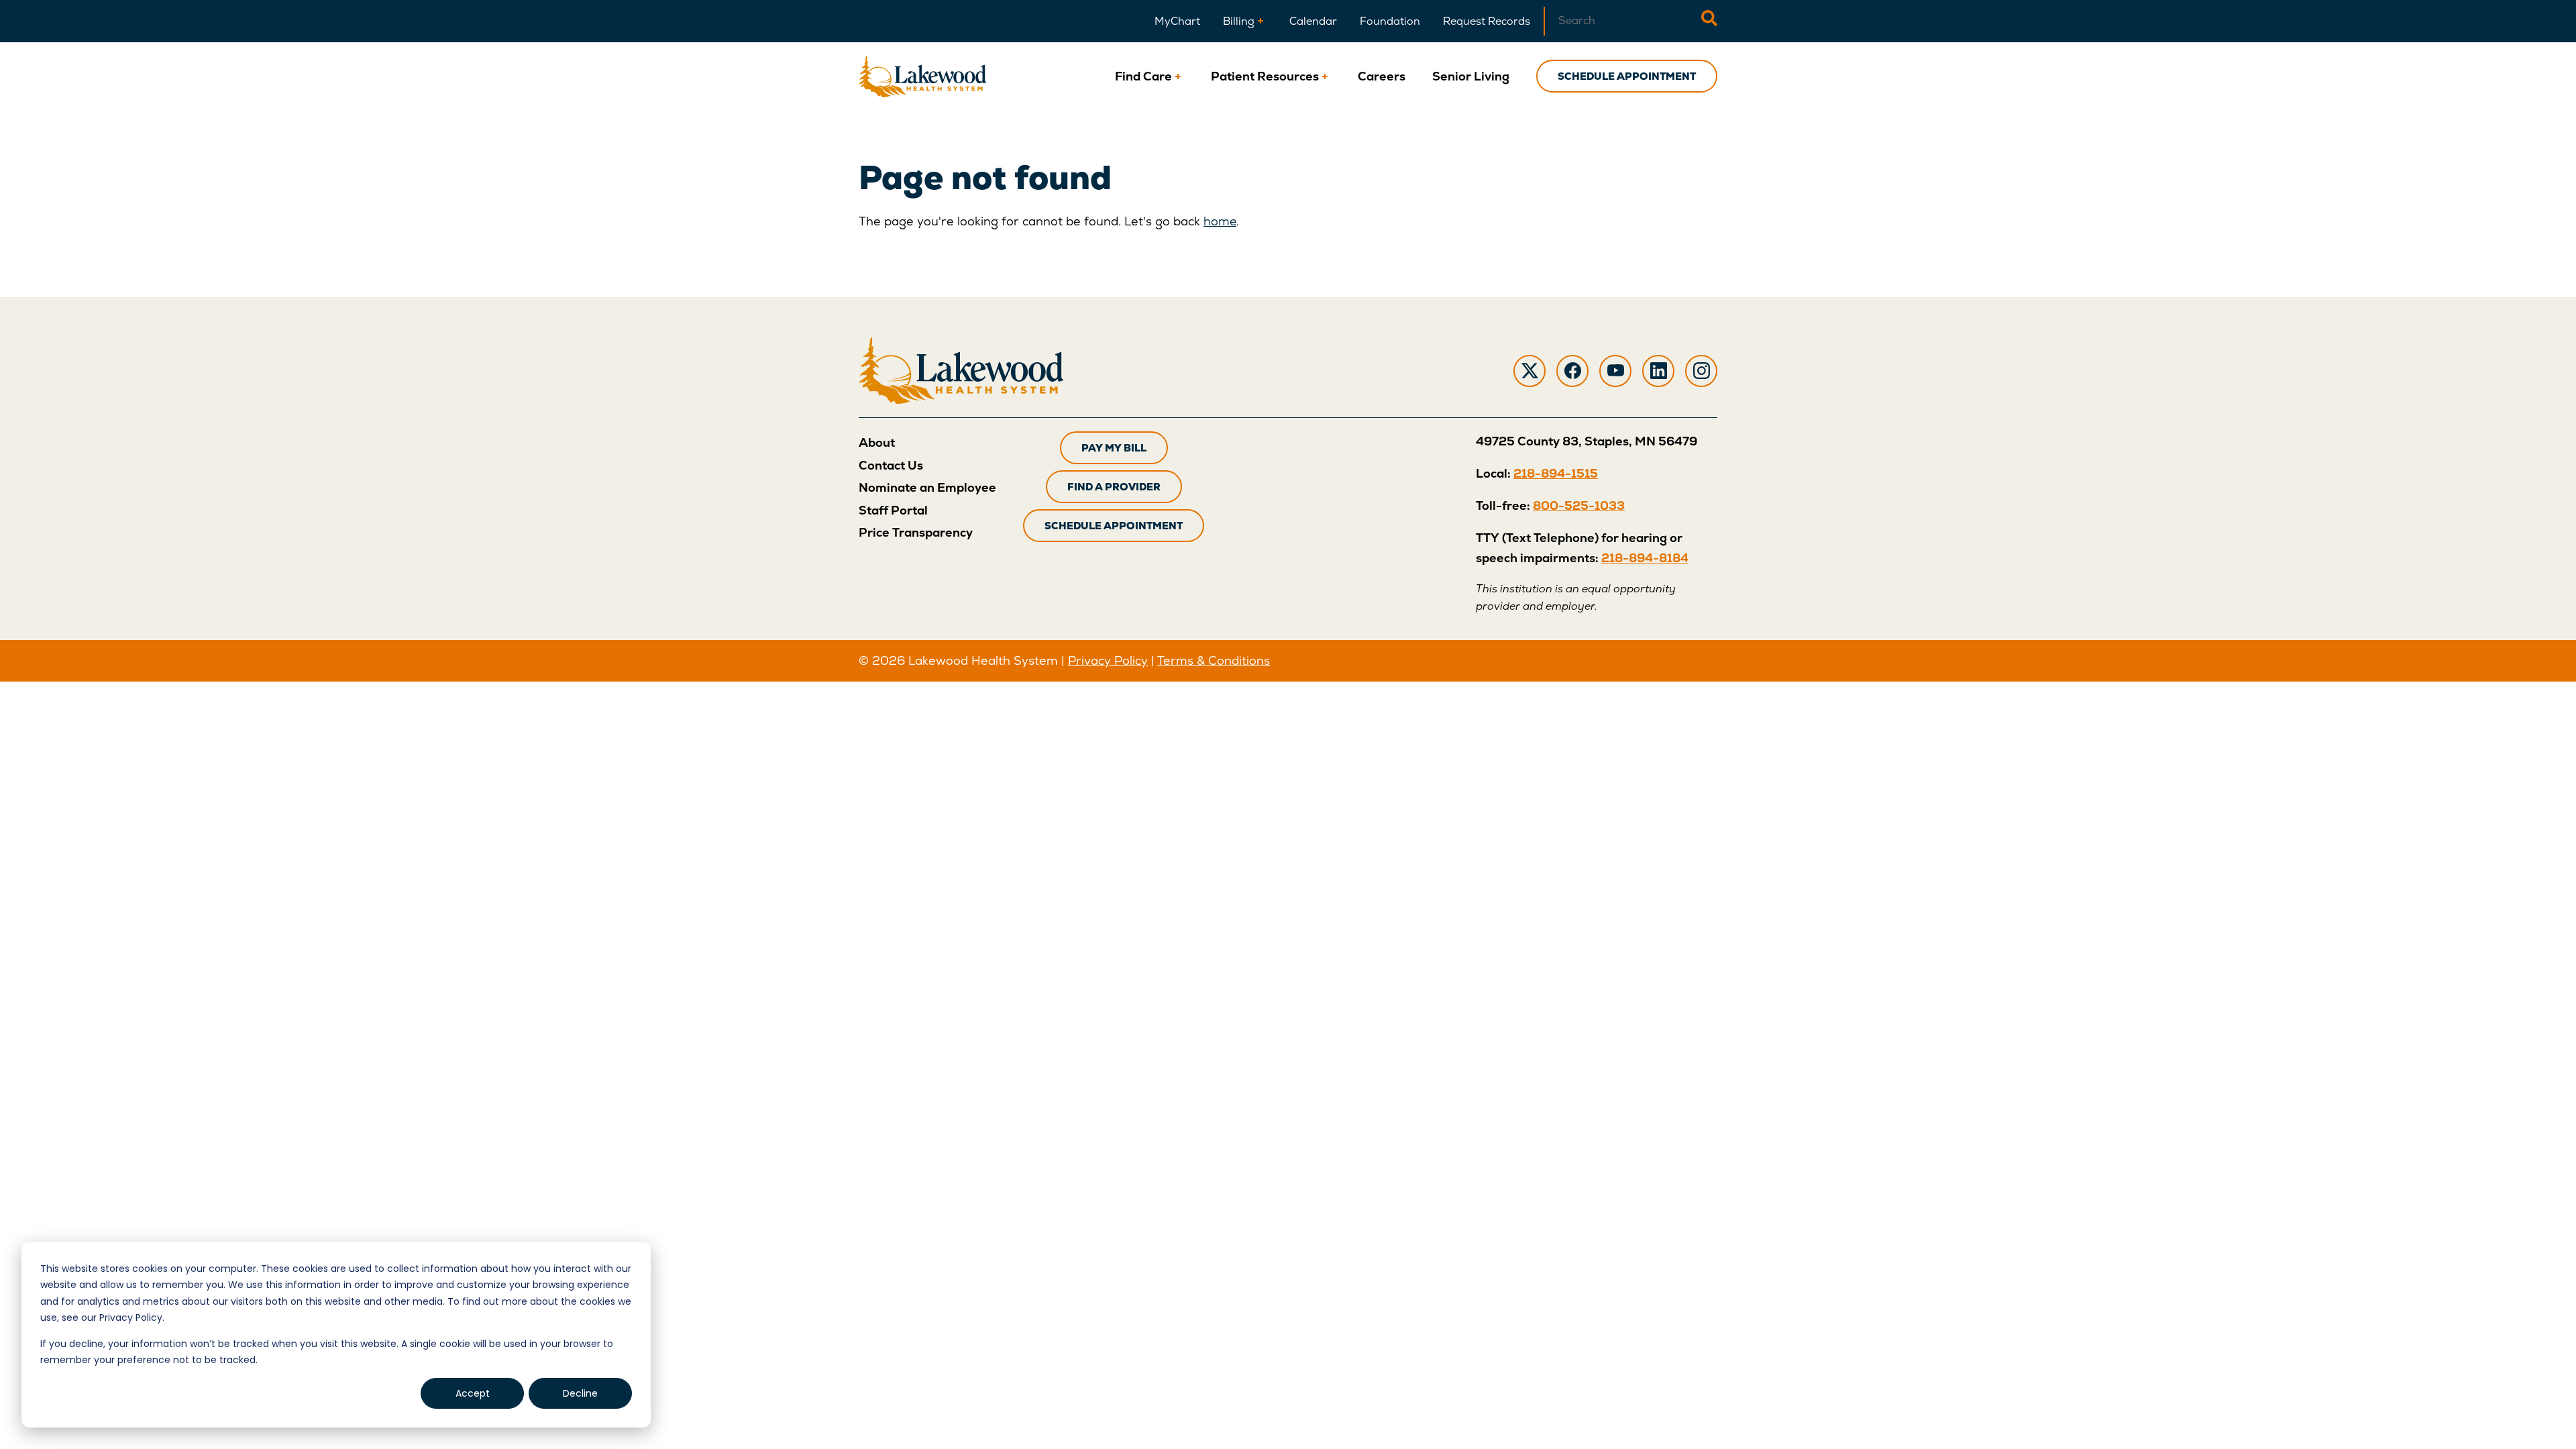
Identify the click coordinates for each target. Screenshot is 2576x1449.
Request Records (1487, 21)
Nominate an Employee (927, 487)
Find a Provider (1114, 487)
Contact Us (891, 465)
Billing (1239, 21)
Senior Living (1471, 76)
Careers (1382, 76)
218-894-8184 (1645, 558)
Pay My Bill (1114, 448)
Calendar (1313, 21)
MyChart (1177, 21)
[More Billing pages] (1260, 21)
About (877, 442)
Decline (580, 1393)
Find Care (1143, 76)
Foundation (1390, 21)
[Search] (1709, 21)
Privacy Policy (1108, 660)
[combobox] (1622, 21)
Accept (473, 1393)
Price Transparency (916, 532)
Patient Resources (1265, 76)
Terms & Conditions (1214, 660)
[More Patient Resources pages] (1325, 76)
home (1220, 221)
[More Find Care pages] (1178, 76)
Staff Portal (893, 510)
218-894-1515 (1556, 473)
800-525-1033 (1579, 505)
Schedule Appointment (1627, 76)
